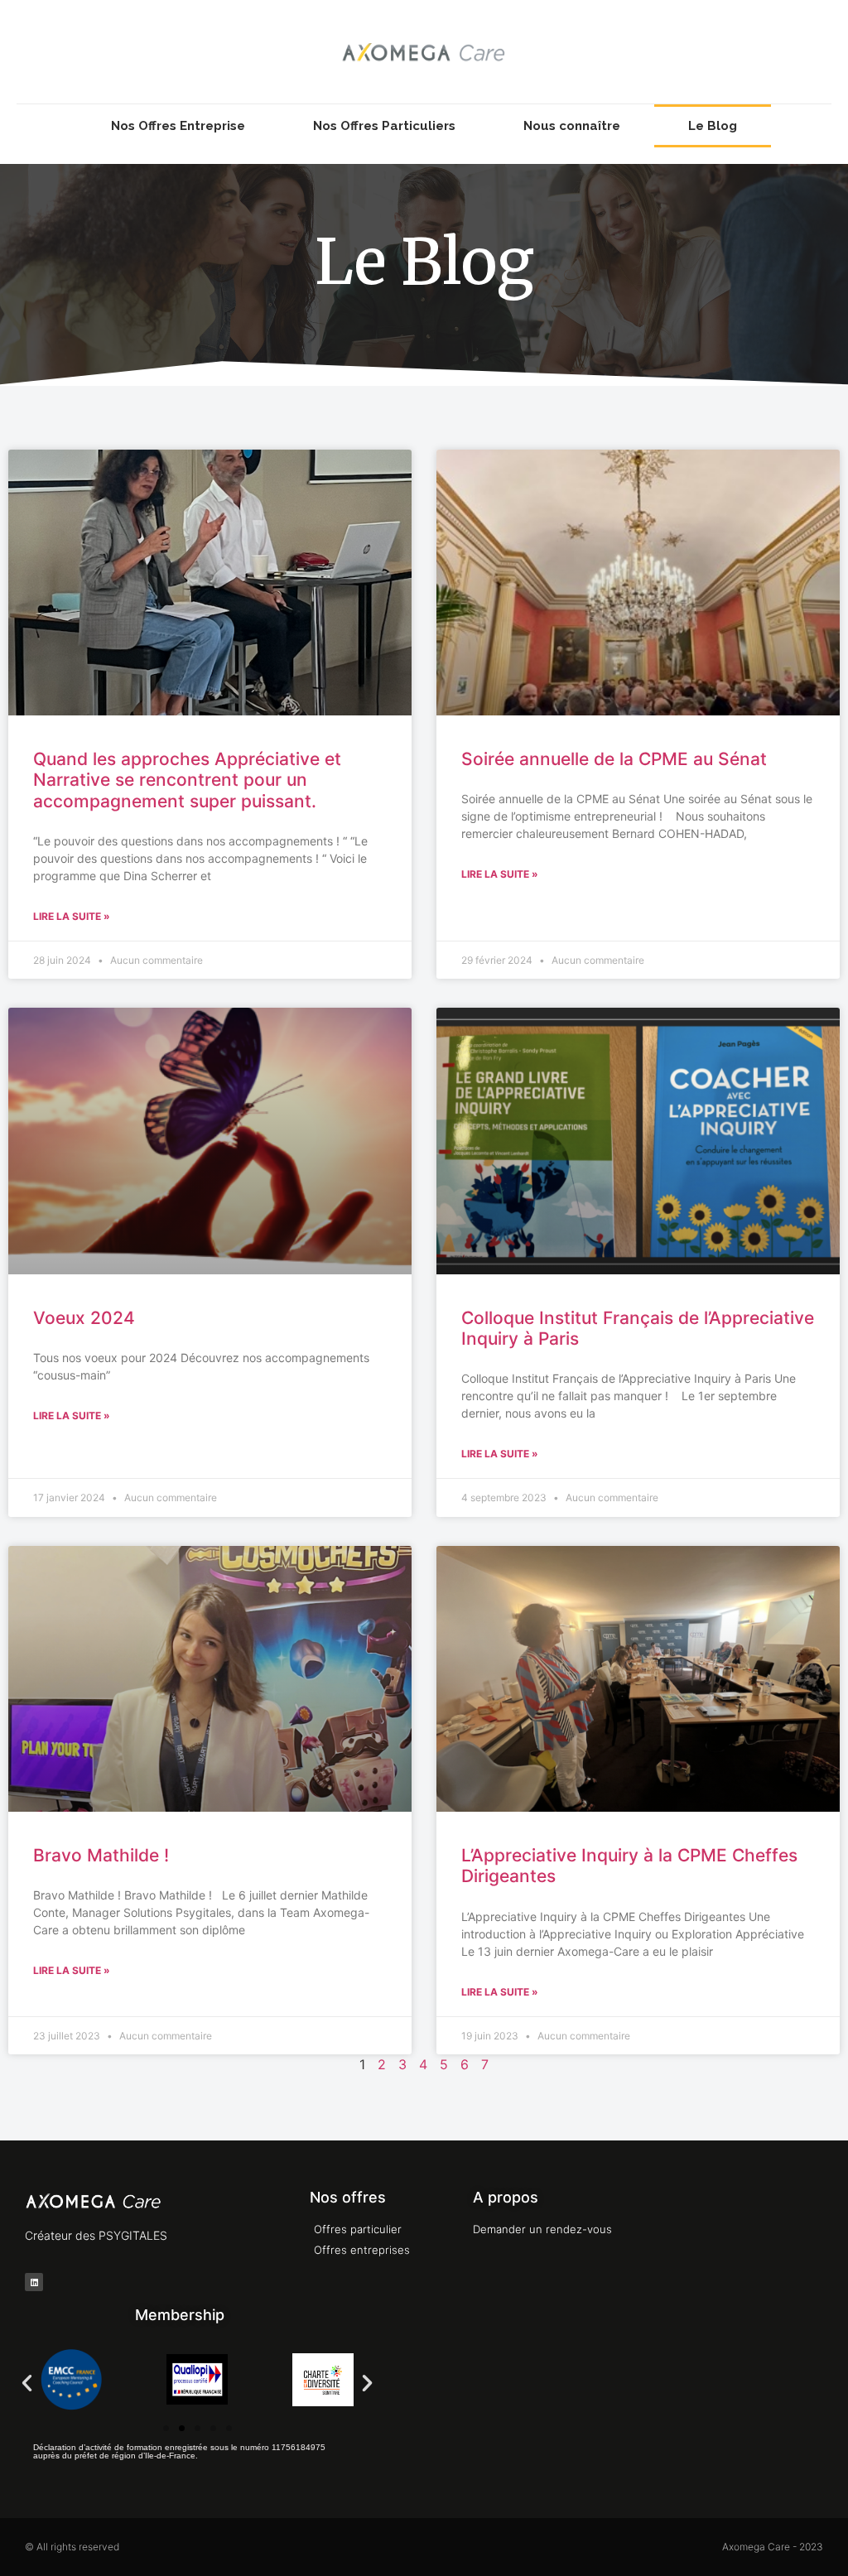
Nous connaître (572, 126)
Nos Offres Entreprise (178, 126)
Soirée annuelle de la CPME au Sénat (614, 759)
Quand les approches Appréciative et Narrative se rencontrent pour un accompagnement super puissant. (187, 780)
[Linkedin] (34, 2282)
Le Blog (713, 126)
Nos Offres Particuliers (384, 126)
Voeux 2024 (84, 1318)
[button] (27, 2382)
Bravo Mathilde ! (101, 1855)
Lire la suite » (72, 916)
